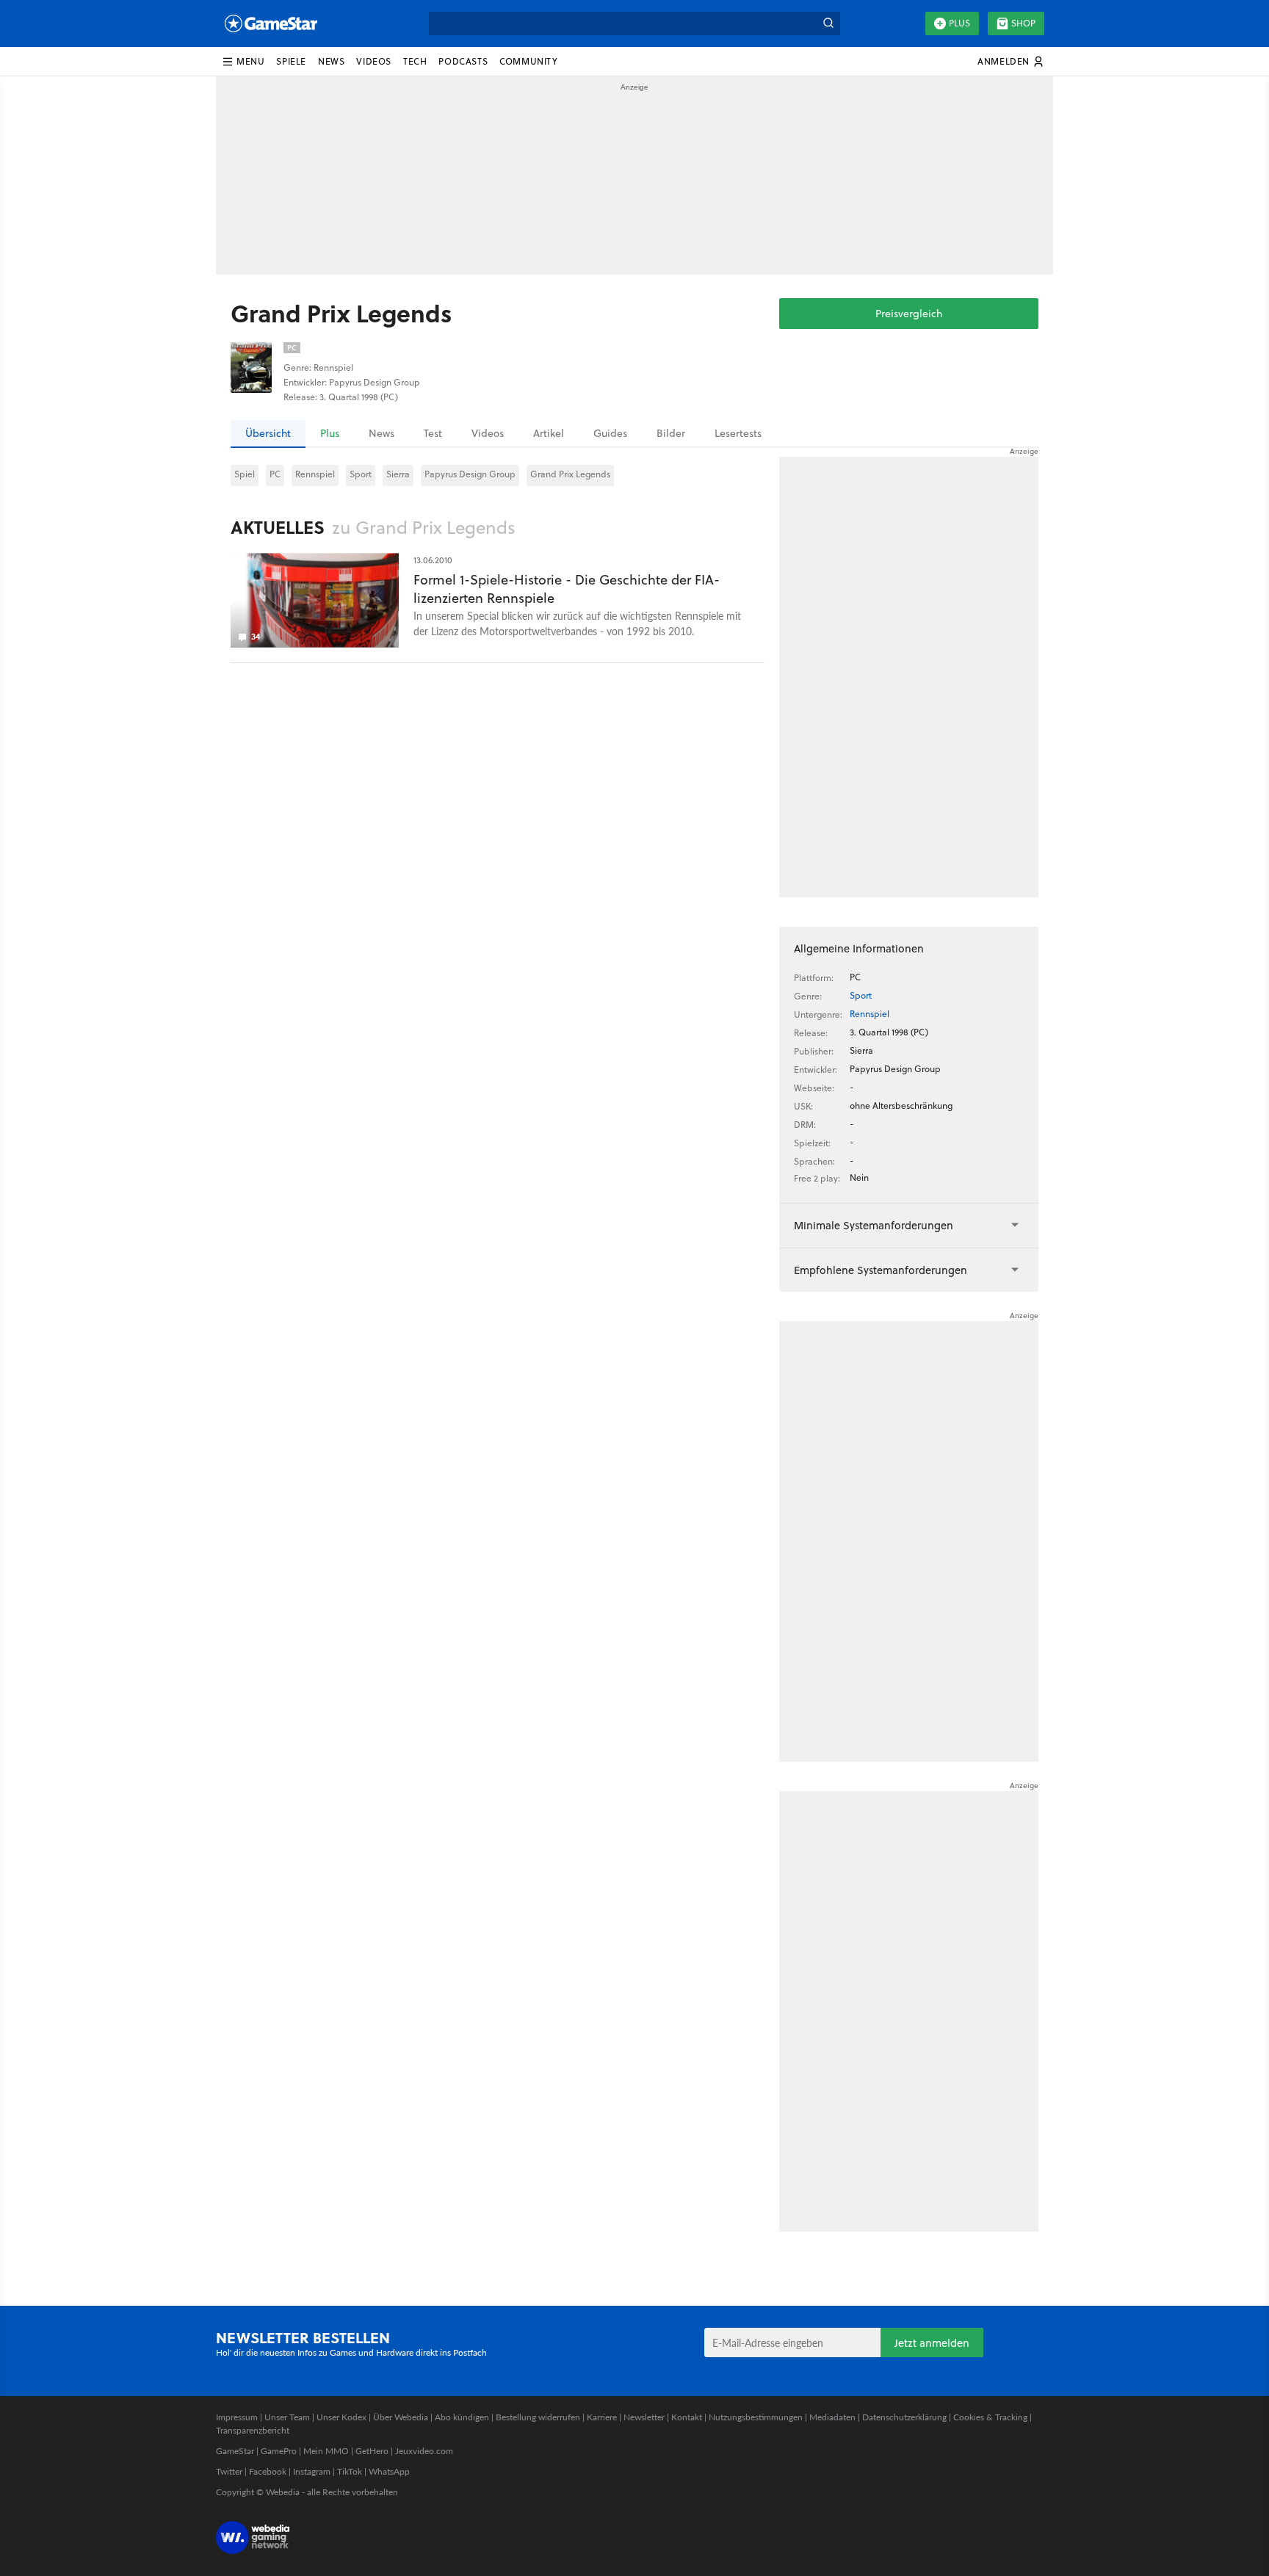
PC (275, 474)
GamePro (279, 2451)
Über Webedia (401, 2417)
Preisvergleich (909, 314)
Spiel (245, 474)
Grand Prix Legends (570, 474)
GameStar (235, 2451)
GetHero (372, 2451)
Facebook (268, 2471)
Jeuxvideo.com (424, 2451)
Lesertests (738, 433)
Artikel (549, 433)
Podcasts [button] (463, 61)
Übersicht (268, 433)
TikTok (350, 2471)
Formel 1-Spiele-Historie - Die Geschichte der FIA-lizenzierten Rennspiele (567, 589)
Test (433, 433)
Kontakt (687, 2417)
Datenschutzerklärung (904, 2417)
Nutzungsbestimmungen (756, 2417)
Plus (959, 23)
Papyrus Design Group (470, 474)
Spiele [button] (291, 61)
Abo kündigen (462, 2417)
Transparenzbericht (253, 2430)
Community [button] (528, 61)
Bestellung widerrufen (538, 2417)
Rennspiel (315, 474)
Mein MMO (326, 2451)
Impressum (237, 2417)
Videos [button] (374, 61)
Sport (361, 474)
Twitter (229, 2471)
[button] (243, 62)
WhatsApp (389, 2471)
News (382, 433)
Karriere (602, 2417)
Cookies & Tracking (990, 2417)
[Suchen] (828, 23)
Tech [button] (415, 61)
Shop (1023, 23)
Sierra (398, 474)
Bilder (671, 433)
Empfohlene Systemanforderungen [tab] (881, 1270)
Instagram (312, 2471)
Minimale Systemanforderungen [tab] (874, 1225)
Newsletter (644, 2417)
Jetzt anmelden (932, 2343)
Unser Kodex (341, 2417)
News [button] (331, 61)
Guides (610, 433)
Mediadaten (832, 2417)
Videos (488, 433)
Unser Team (287, 2417)
